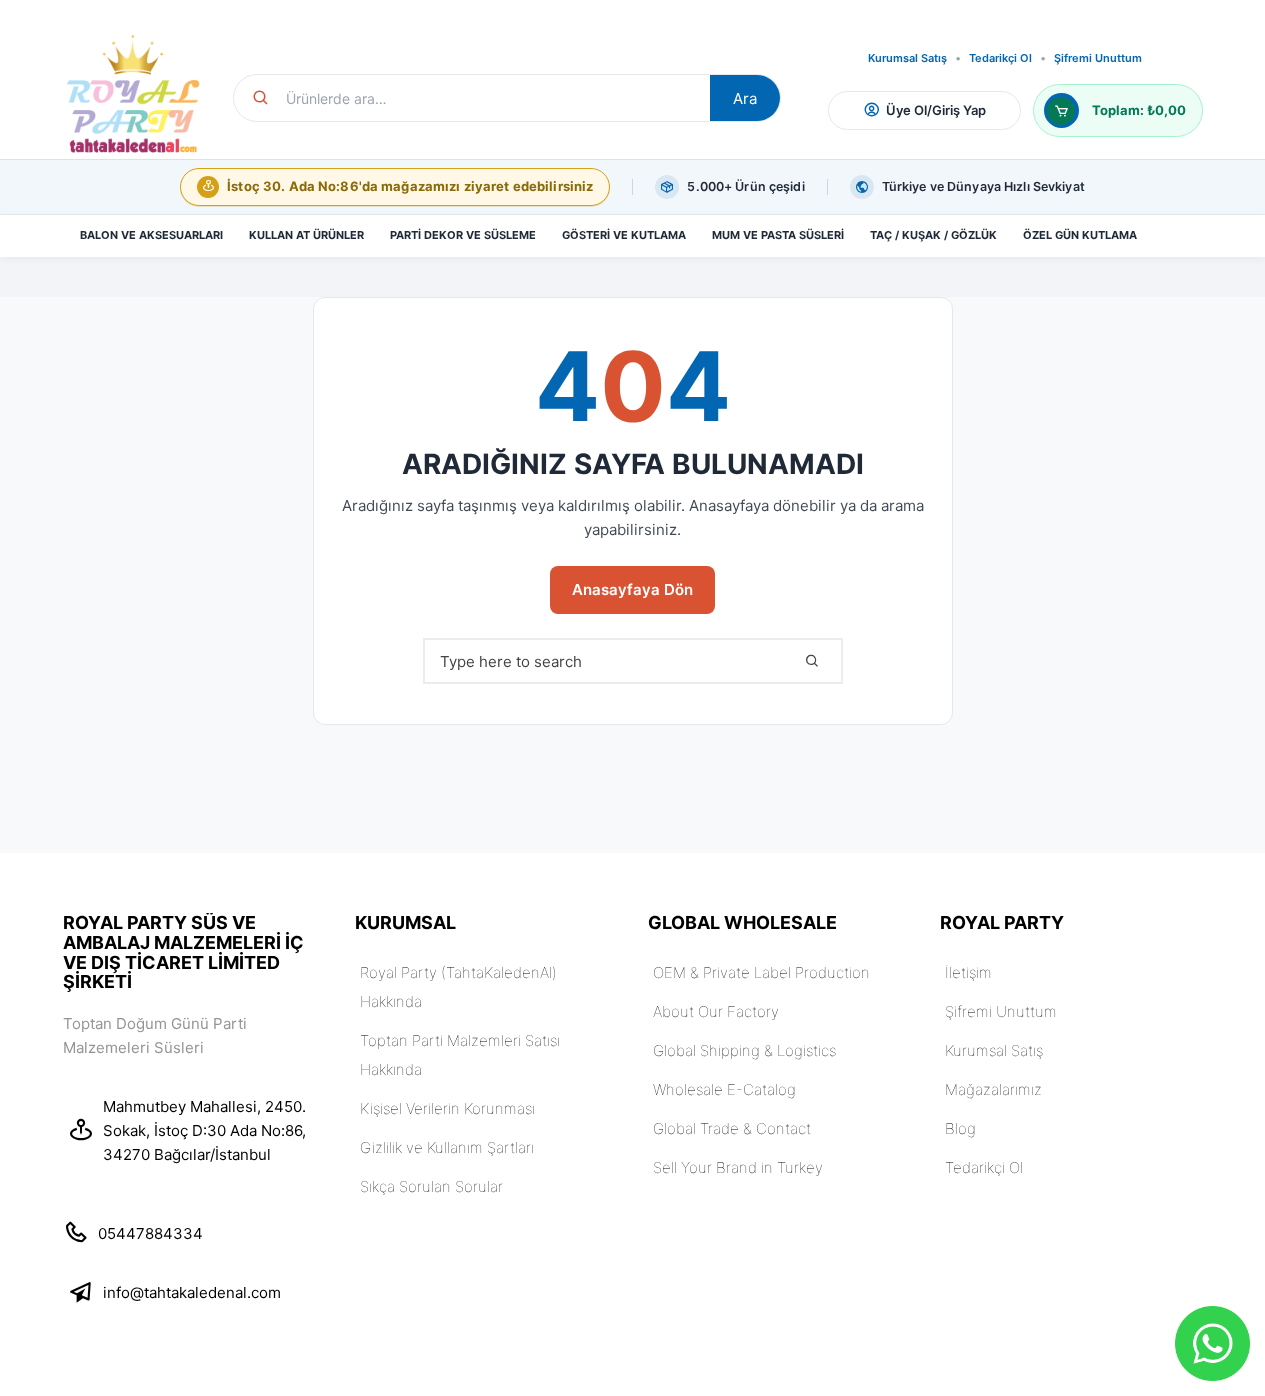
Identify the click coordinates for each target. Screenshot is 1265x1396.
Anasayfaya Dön (632, 589)
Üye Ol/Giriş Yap (936, 110)
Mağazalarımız (993, 1089)
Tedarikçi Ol (1000, 58)
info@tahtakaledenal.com (192, 1292)
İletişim (968, 972)
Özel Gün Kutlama (1080, 235)
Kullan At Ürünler (306, 235)
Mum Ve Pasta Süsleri (778, 235)
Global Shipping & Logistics (744, 1050)
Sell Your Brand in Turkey (738, 1167)
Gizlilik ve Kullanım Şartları (447, 1147)
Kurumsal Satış (907, 58)
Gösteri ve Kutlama (624, 235)
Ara (745, 98)
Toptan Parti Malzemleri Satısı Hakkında (460, 1055)
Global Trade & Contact (732, 1128)
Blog (960, 1128)
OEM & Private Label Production (761, 972)
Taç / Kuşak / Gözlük (933, 235)
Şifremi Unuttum (1098, 58)
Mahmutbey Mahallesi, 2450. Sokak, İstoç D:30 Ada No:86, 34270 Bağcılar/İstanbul (204, 1130)
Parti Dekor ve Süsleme (463, 235)
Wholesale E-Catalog (724, 1089)
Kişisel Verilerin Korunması (447, 1108)
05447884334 (150, 1233)
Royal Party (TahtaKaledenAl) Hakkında (458, 987)
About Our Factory (716, 1011)
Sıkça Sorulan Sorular (431, 1186)
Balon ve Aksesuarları (151, 235)
